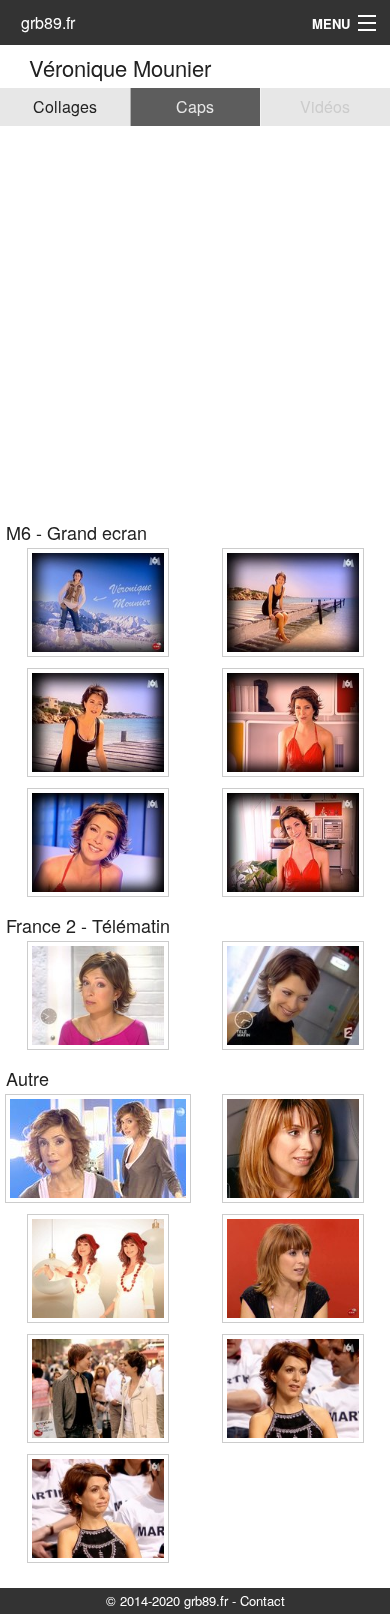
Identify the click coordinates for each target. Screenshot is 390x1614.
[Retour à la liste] (17, 67)
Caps (195, 106)
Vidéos (325, 106)
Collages (65, 106)
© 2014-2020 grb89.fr (167, 1600)
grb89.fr (48, 22)
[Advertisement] (195, 321)
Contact (262, 1600)
